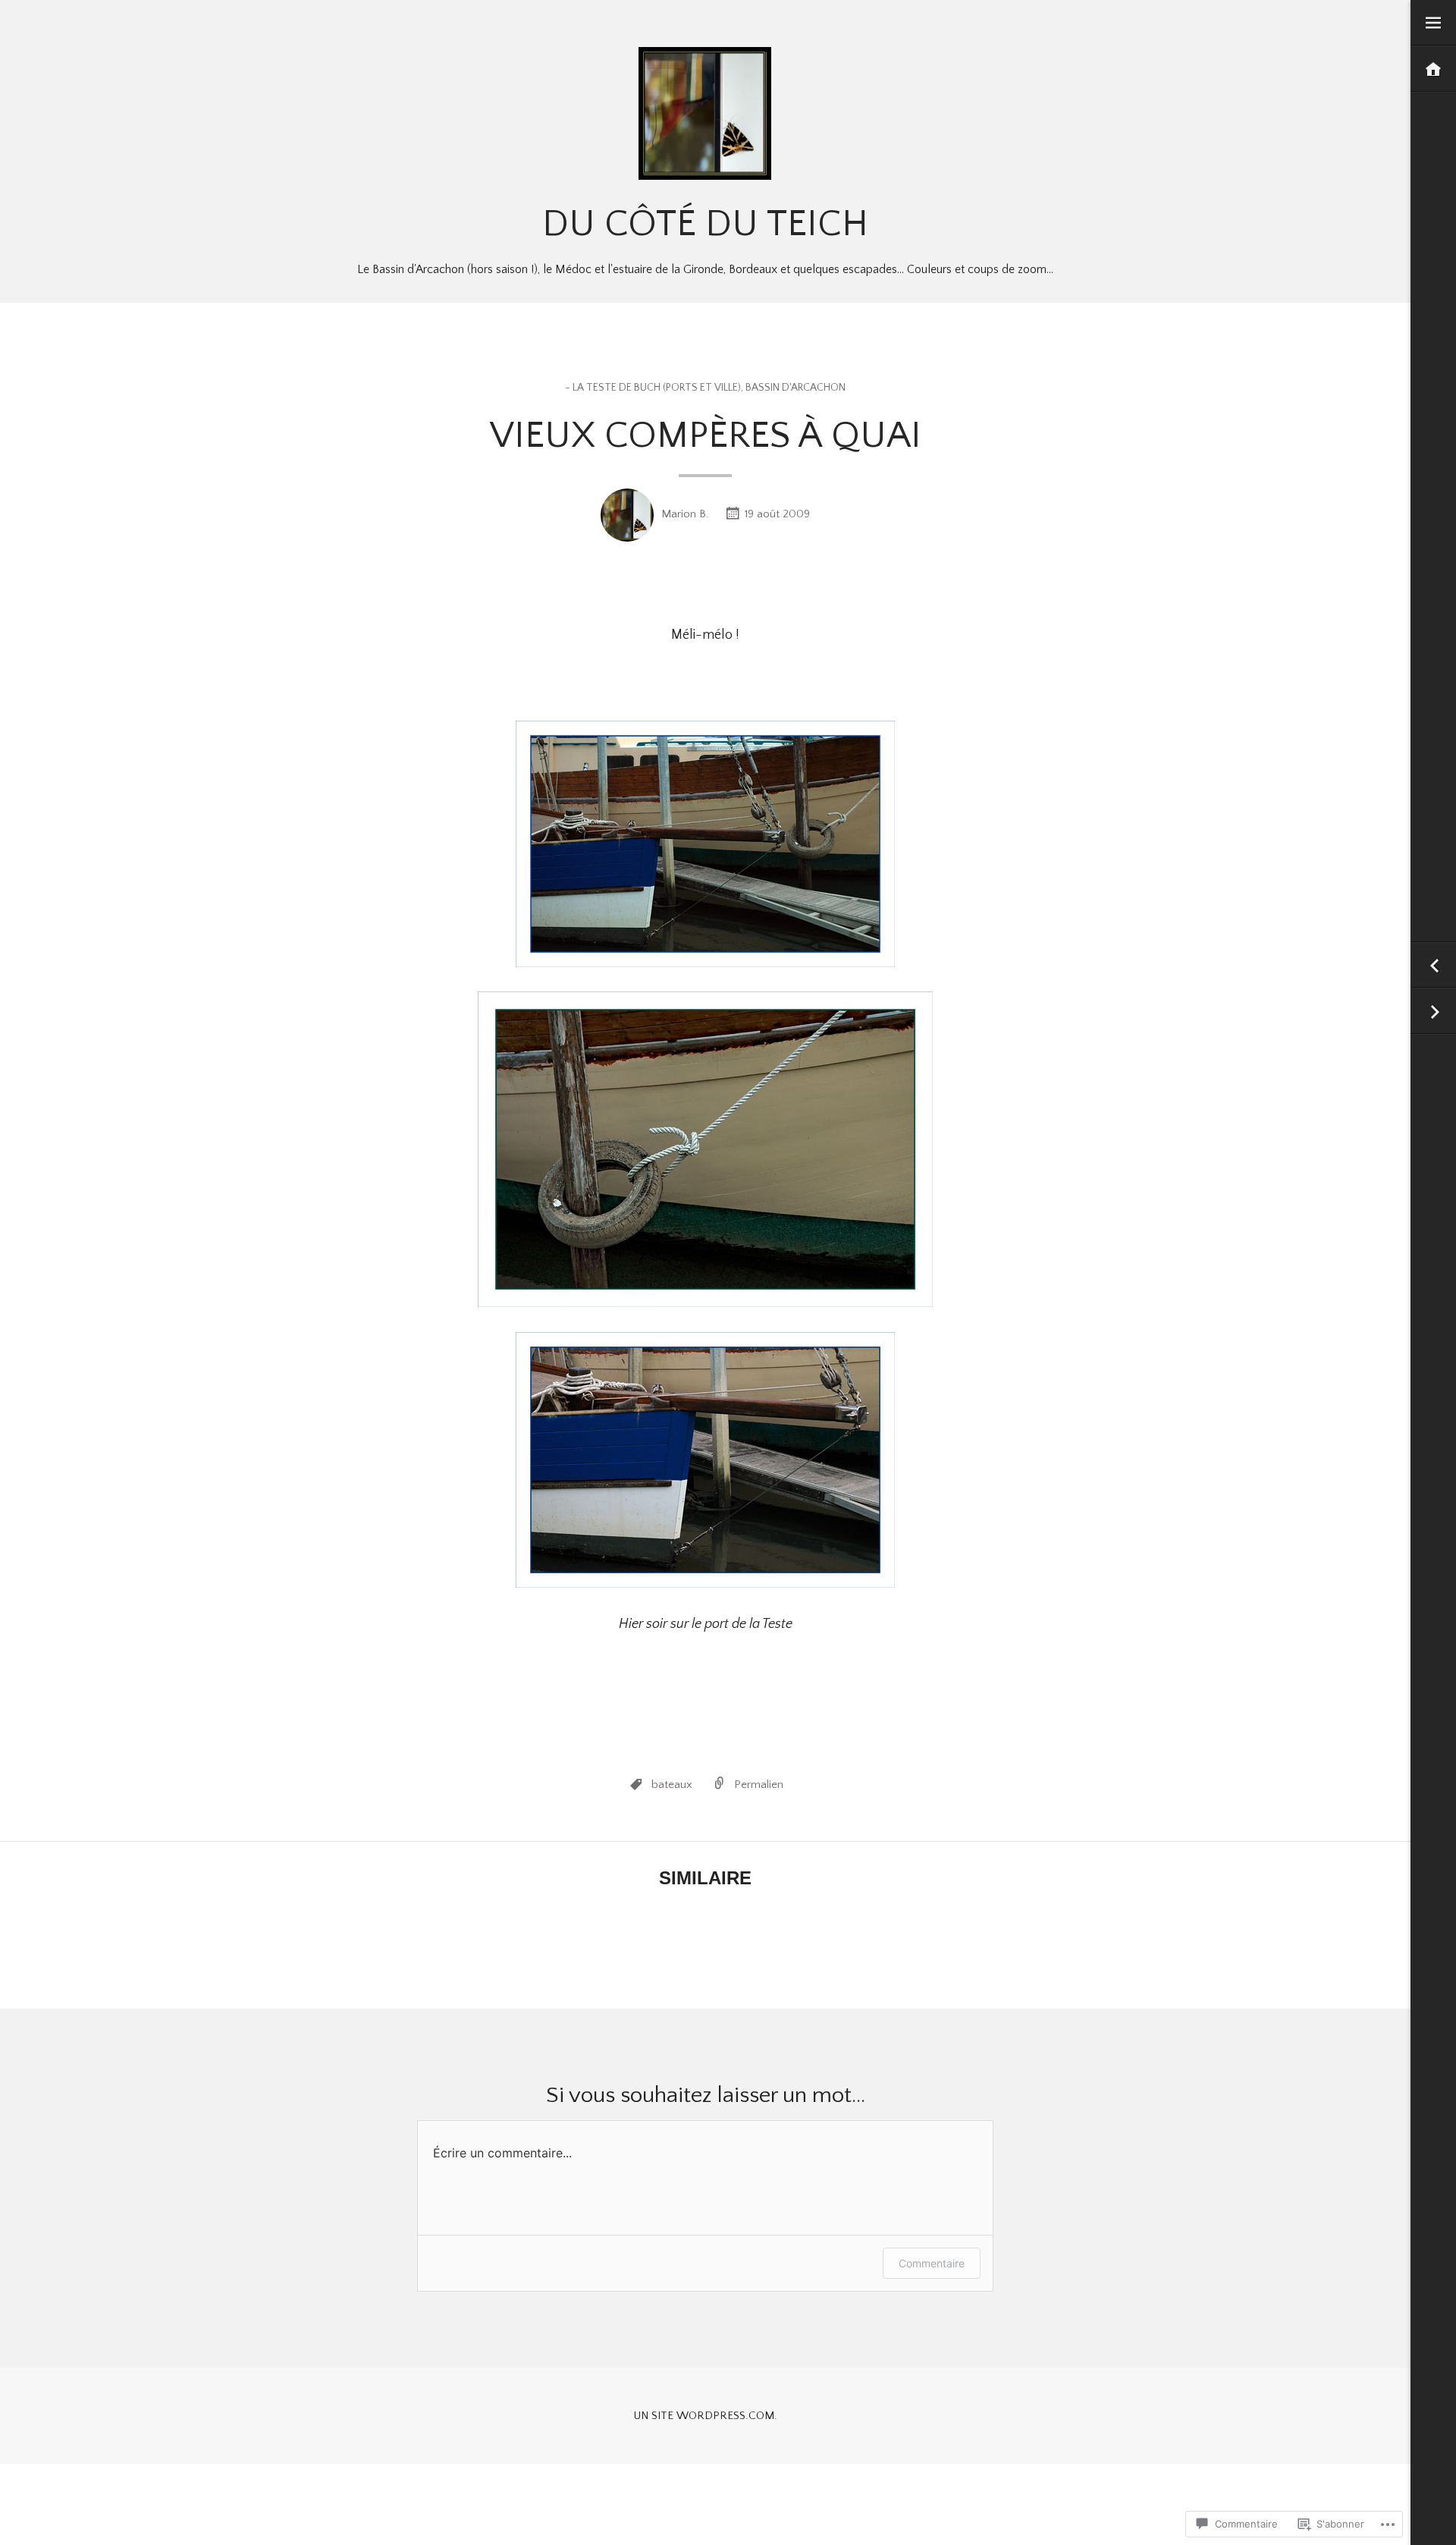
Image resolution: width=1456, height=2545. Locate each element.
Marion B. (685, 514)
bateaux (672, 1785)
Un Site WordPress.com (704, 2416)
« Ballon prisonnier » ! (1433, 1012)
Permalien (759, 1785)
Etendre (1433, 23)
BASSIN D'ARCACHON (795, 388)
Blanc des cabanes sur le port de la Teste (1433, 965)
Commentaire (932, 2263)
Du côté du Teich (705, 224)
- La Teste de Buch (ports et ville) (653, 388)
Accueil (1433, 69)
